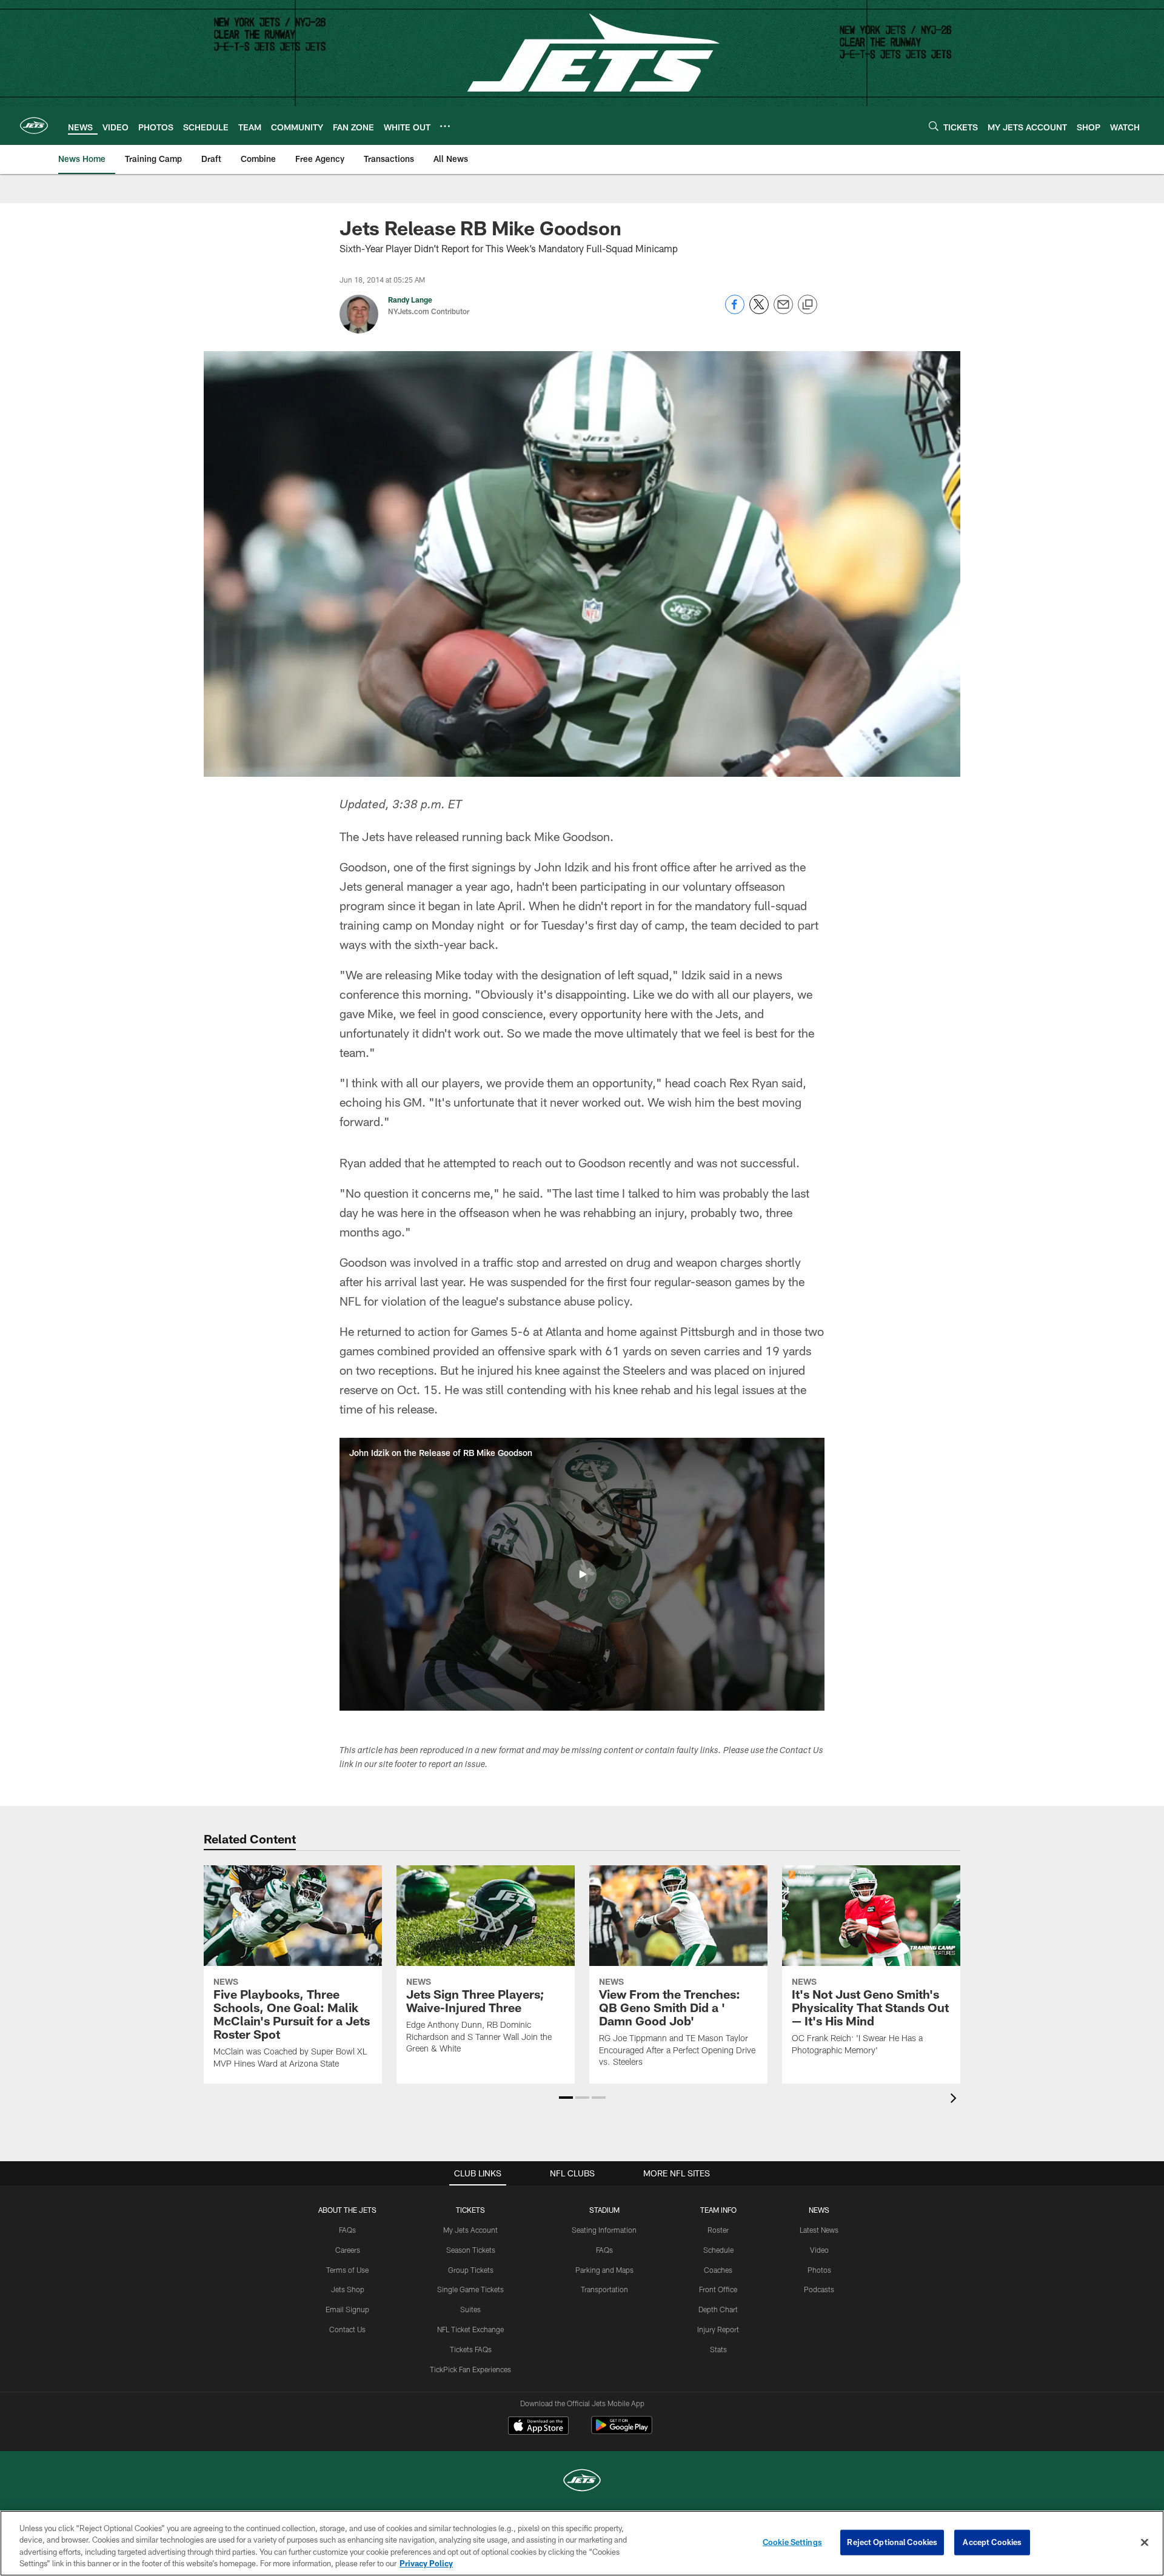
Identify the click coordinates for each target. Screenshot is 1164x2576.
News (819, 2210)
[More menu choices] (445, 126)
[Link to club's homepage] (34, 126)
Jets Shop (348, 2289)
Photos (819, 2270)
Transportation (604, 2289)
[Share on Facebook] (735, 311)
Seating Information (604, 2230)
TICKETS (470, 2210)
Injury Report (718, 2329)
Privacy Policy (426, 2563)
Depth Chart (718, 2309)
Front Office (718, 2289)
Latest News (819, 2230)
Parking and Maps (604, 2270)
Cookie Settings (792, 2542)
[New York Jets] (582, 2482)
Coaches (718, 2270)
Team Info (718, 2210)
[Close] (1145, 2542)
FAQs (347, 2230)
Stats (718, 2349)
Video (819, 2250)
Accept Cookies (992, 2542)
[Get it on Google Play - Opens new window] (622, 2431)
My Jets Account (470, 2230)
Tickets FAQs (471, 2349)
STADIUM (604, 2210)
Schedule (718, 2250)
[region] (582, 2543)
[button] (582, 1574)
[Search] (934, 126)
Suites (470, 2309)
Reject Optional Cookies (892, 2542)
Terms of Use (347, 2270)
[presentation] (955, 2100)
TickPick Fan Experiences (470, 2369)
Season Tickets (471, 2250)
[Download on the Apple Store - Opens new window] (538, 2427)
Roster (718, 2230)
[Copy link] (808, 305)
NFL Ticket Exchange (470, 2329)
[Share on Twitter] (759, 311)
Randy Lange (410, 300)
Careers (348, 2250)
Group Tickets (471, 2270)
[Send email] (783, 311)
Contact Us (347, 2329)
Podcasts (819, 2289)
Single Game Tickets (470, 2289)
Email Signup (347, 2309)
